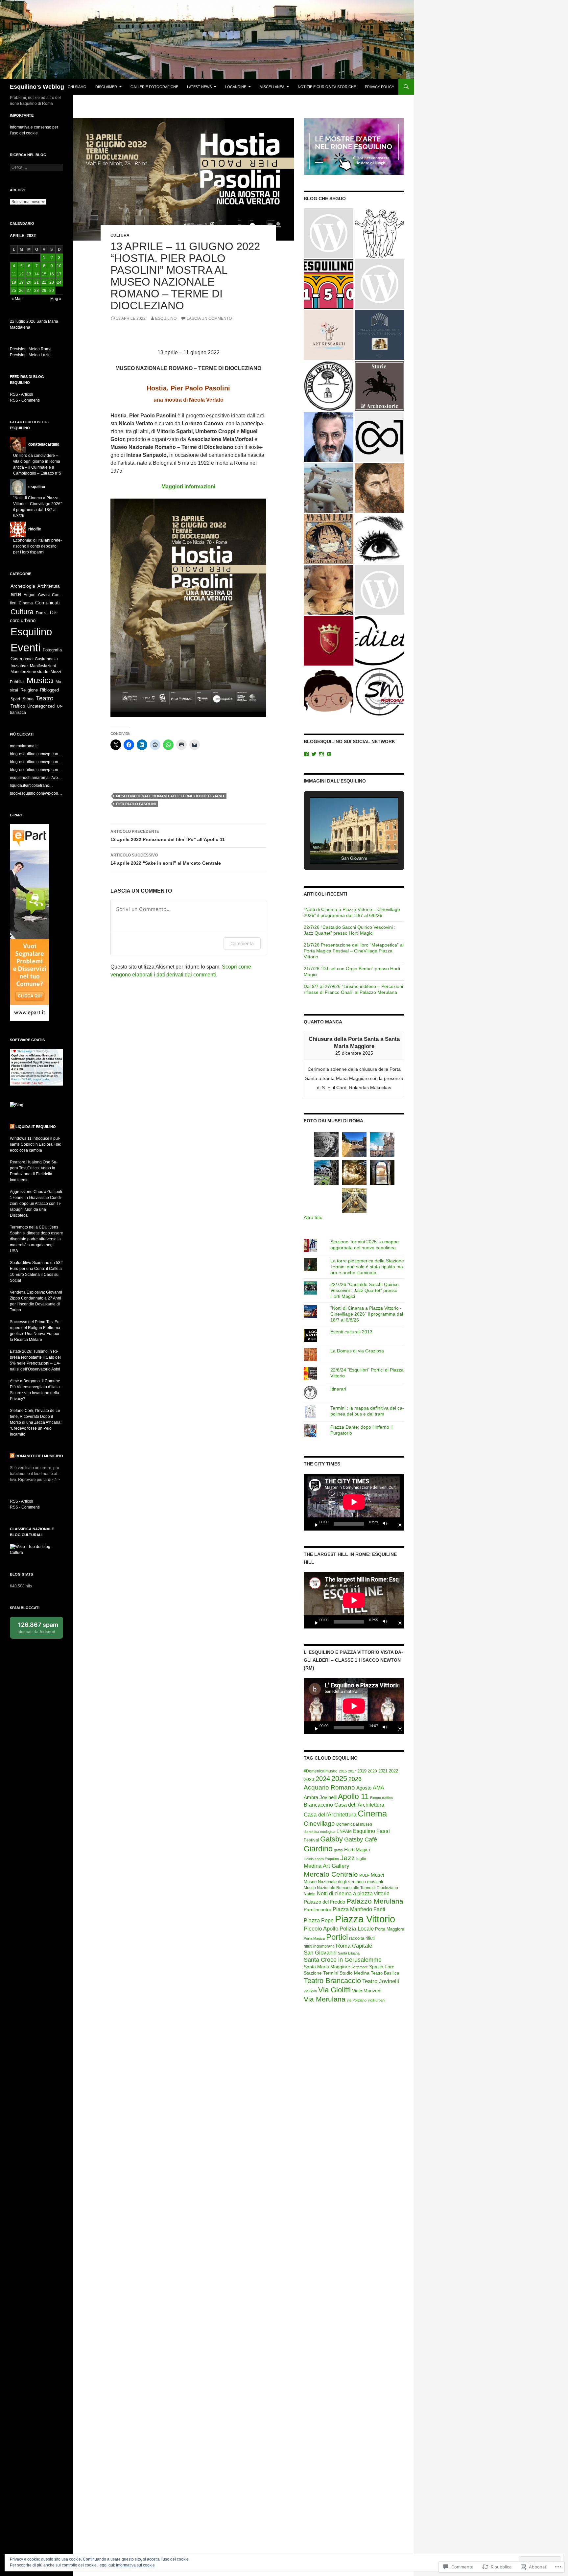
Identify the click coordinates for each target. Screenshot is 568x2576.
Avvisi (44, 595)
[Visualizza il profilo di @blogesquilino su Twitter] (314, 754)
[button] (339, 847)
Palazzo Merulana (375, 1901)
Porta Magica (314, 1938)
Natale (310, 1894)
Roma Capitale (354, 1946)
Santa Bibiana (349, 1953)
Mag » (56, 299)
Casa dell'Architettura (359, 1805)
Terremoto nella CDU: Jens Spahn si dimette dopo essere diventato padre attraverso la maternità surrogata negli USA (36, 1239)
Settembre (360, 1967)
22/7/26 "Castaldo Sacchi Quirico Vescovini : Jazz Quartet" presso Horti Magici (365, 1290)
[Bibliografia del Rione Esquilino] (379, 335)
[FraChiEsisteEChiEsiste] (329, 488)
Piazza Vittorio (365, 1919)
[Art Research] (329, 335)
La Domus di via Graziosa (357, 1351)
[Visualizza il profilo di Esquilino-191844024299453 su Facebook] (306, 754)
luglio (361, 1859)
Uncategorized (41, 706)
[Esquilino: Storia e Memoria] (329, 284)
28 (36, 291)
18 (14, 282)
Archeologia (23, 586)
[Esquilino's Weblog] (329, 386)
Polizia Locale (357, 1929)
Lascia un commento (209, 318)
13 (29, 274)
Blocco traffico (381, 1798)
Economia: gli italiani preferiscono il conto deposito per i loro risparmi (37, 546)
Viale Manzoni (367, 1991)
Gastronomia (46, 659)
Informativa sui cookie (135, 2565)
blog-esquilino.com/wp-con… (36, 754)
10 (59, 266)
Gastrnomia (22, 659)
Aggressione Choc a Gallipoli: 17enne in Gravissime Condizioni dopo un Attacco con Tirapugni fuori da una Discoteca (36, 1204)
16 (52, 274)
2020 (372, 1771)
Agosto (364, 1788)
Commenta (242, 943)
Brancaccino (318, 1805)
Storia (28, 699)
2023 (309, 1779)
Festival (311, 1840)
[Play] (314, 1524)
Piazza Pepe (319, 1920)
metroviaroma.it (24, 746)
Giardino (318, 1849)
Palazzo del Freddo (324, 1902)
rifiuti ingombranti (319, 1946)
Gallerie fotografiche (154, 87)
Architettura (48, 586)
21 (36, 282)
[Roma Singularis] (379, 539)
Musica (40, 680)
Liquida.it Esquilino (36, 1127)
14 (36, 274)
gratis (338, 1850)
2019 (362, 1771)
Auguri (30, 595)
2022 (393, 1771)
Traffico (18, 706)
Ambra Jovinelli (320, 1797)
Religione (29, 690)
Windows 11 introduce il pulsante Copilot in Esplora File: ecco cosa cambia (35, 1144)
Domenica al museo (354, 1824)
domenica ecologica (319, 1832)
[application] (354, 1502)
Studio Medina (355, 1973)
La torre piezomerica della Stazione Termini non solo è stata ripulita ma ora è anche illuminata (367, 1267)
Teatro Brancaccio (332, 1981)
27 (29, 291)
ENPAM (344, 1832)
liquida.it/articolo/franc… (31, 785)
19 (21, 282)
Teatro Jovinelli (381, 1981)
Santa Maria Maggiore (327, 1967)
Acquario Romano (329, 1787)
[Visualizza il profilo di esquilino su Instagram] (321, 754)
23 (52, 282)
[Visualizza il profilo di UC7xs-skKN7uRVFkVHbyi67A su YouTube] (329, 754)
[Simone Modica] (379, 692)
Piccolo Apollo (321, 1929)
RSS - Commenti (25, 400)
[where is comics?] (329, 692)
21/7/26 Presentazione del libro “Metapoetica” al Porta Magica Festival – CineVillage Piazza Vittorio (354, 951)
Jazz (348, 1858)
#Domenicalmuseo (321, 1771)
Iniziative (19, 666)
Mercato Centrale (331, 1874)
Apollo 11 (353, 1796)
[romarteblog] (379, 488)
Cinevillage (319, 1823)
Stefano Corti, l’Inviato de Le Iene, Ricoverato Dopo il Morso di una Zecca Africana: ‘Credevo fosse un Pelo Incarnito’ (36, 1422)
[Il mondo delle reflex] (329, 233)
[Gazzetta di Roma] (329, 437)
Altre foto (313, 1217)
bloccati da (38, 1628)
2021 (383, 1771)
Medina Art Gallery (327, 1866)
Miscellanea (272, 87)
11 (14, 274)
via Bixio (310, 1991)
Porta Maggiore (390, 1929)
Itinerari (338, 1389)
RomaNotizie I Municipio (39, 1456)
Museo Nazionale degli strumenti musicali (343, 1882)
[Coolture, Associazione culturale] (379, 437)
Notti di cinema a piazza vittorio (353, 1894)
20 (29, 282)
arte (16, 594)
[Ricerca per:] (36, 167)
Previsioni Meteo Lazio (30, 355)
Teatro (45, 698)
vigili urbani (377, 2000)
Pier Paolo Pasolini (136, 804)
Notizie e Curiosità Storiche (327, 87)
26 (21, 291)
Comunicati (47, 603)
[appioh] (379, 284)
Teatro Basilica (385, 1973)
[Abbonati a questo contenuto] (12, 1127)
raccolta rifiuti (362, 1938)
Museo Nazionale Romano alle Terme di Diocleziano (170, 796)
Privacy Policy (379, 87)
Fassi (383, 1831)
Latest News (199, 87)
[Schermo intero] (397, 1524)
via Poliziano (357, 2000)
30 (52, 291)
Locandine (236, 87)
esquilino (166, 318)
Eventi (25, 648)
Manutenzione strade (29, 672)
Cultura (120, 235)
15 (44, 274)
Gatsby (331, 1839)
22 (44, 282)
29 (44, 291)
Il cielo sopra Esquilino (321, 1859)
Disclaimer (106, 87)
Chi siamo (77, 87)
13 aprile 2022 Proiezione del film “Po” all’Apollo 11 (168, 836)
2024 (323, 1779)
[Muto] (387, 1524)
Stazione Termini (321, 1973)
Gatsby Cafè (361, 1839)
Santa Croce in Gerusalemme (343, 1960)
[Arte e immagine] (329, 539)
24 (59, 282)
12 (21, 274)
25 (14, 291)
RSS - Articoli (22, 394)
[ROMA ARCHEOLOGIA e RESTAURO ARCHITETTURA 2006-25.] (329, 590)
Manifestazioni (43, 666)
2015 (343, 1771)
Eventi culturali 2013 (351, 1332)
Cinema (372, 1814)
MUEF (364, 1875)
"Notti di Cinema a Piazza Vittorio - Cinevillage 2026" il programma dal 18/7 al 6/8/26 (367, 1314)
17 (59, 274)
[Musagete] (379, 233)
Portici (337, 1937)
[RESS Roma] (379, 590)
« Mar (17, 299)
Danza (42, 613)
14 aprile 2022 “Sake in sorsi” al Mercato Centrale (166, 859)
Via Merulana (325, 1999)
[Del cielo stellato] (379, 641)
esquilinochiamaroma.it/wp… (36, 778)
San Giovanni (320, 1953)
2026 (355, 1779)
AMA (379, 1788)
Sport (15, 699)
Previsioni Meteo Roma (31, 349)
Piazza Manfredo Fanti (359, 1909)
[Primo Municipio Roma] (329, 641)
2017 (352, 1771)
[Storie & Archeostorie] (379, 386)
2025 (339, 1779)
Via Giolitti (334, 1990)
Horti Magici (357, 1850)
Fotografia (52, 650)
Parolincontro (318, 1909)
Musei (377, 1875)
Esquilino (364, 1831)
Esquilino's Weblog (37, 87)
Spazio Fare (382, 1967)
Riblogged (49, 690)
